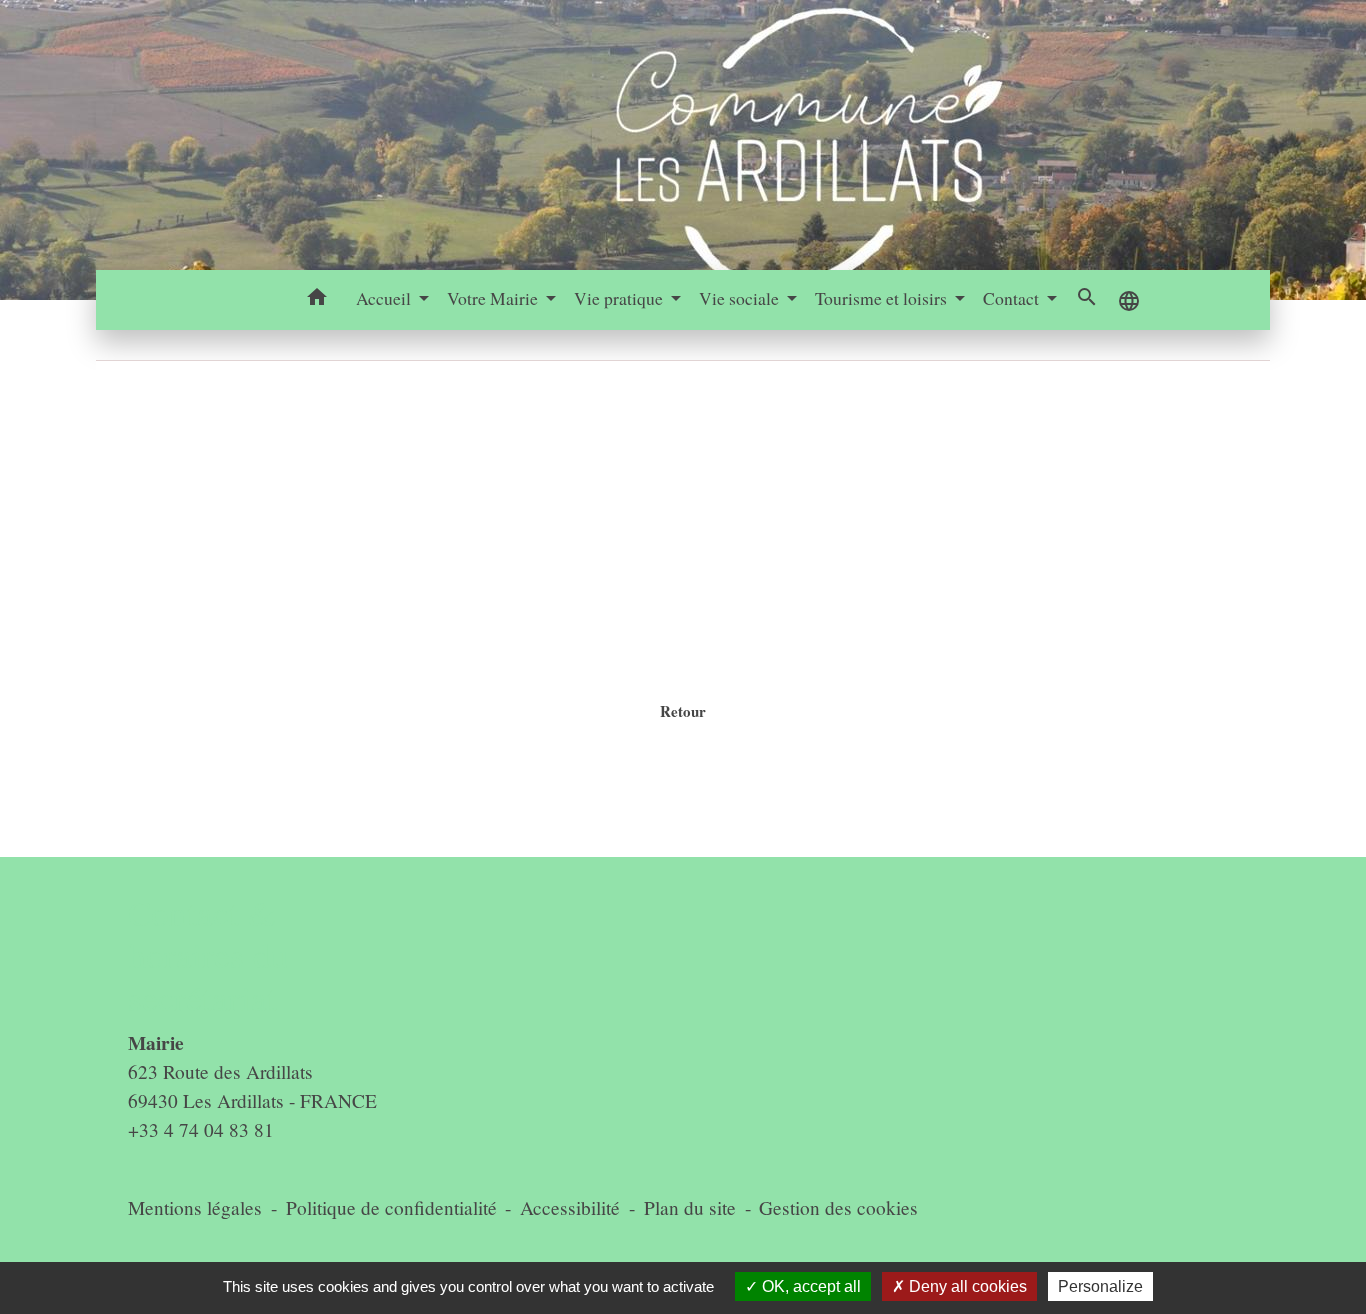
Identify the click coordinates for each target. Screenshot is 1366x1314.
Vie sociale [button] (741, 298)
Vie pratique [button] (620, 298)
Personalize (1100, 1286)
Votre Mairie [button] (494, 298)
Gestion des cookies (838, 1207)
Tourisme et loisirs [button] (883, 298)
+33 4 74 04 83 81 (201, 1129)
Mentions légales (195, 1207)
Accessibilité (570, 1207)
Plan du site (690, 1207)
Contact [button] (1013, 298)
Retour (683, 711)
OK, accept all (809, 1286)
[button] (317, 300)
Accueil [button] (385, 298)
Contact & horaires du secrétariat (208, 955)
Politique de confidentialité (391, 1207)
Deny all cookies (966, 1286)
